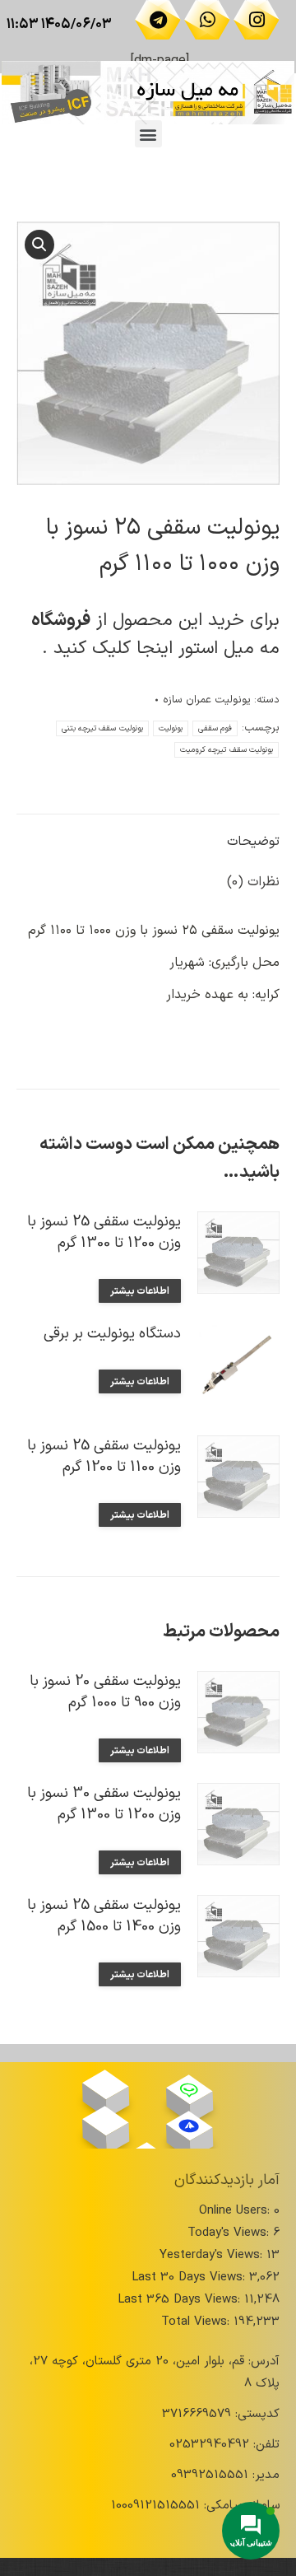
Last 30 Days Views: (190, 2277)
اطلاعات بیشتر (140, 1291)
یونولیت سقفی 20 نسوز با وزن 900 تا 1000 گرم (105, 1692)
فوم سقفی (215, 728)
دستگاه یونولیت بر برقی (112, 1334)
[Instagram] (257, 20)
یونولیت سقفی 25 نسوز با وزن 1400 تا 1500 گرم (104, 1916)
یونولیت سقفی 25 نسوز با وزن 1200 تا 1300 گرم (104, 1233)
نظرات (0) (253, 882)
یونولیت (171, 728)
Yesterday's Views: (213, 2255)
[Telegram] (158, 20)
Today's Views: (230, 2233)
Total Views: (197, 2322)
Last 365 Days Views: (181, 2300)
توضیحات (253, 842)
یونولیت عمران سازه (207, 700)
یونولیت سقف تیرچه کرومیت (227, 750)
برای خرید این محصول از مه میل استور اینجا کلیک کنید (155, 635)
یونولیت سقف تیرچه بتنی (102, 728)
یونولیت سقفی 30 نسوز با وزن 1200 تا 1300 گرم (104, 1804)
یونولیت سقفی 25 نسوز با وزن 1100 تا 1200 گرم (104, 1457)
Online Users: (236, 2211)
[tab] (148, 834)
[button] (148, 134)
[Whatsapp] (207, 20)
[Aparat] (106, 2084)
